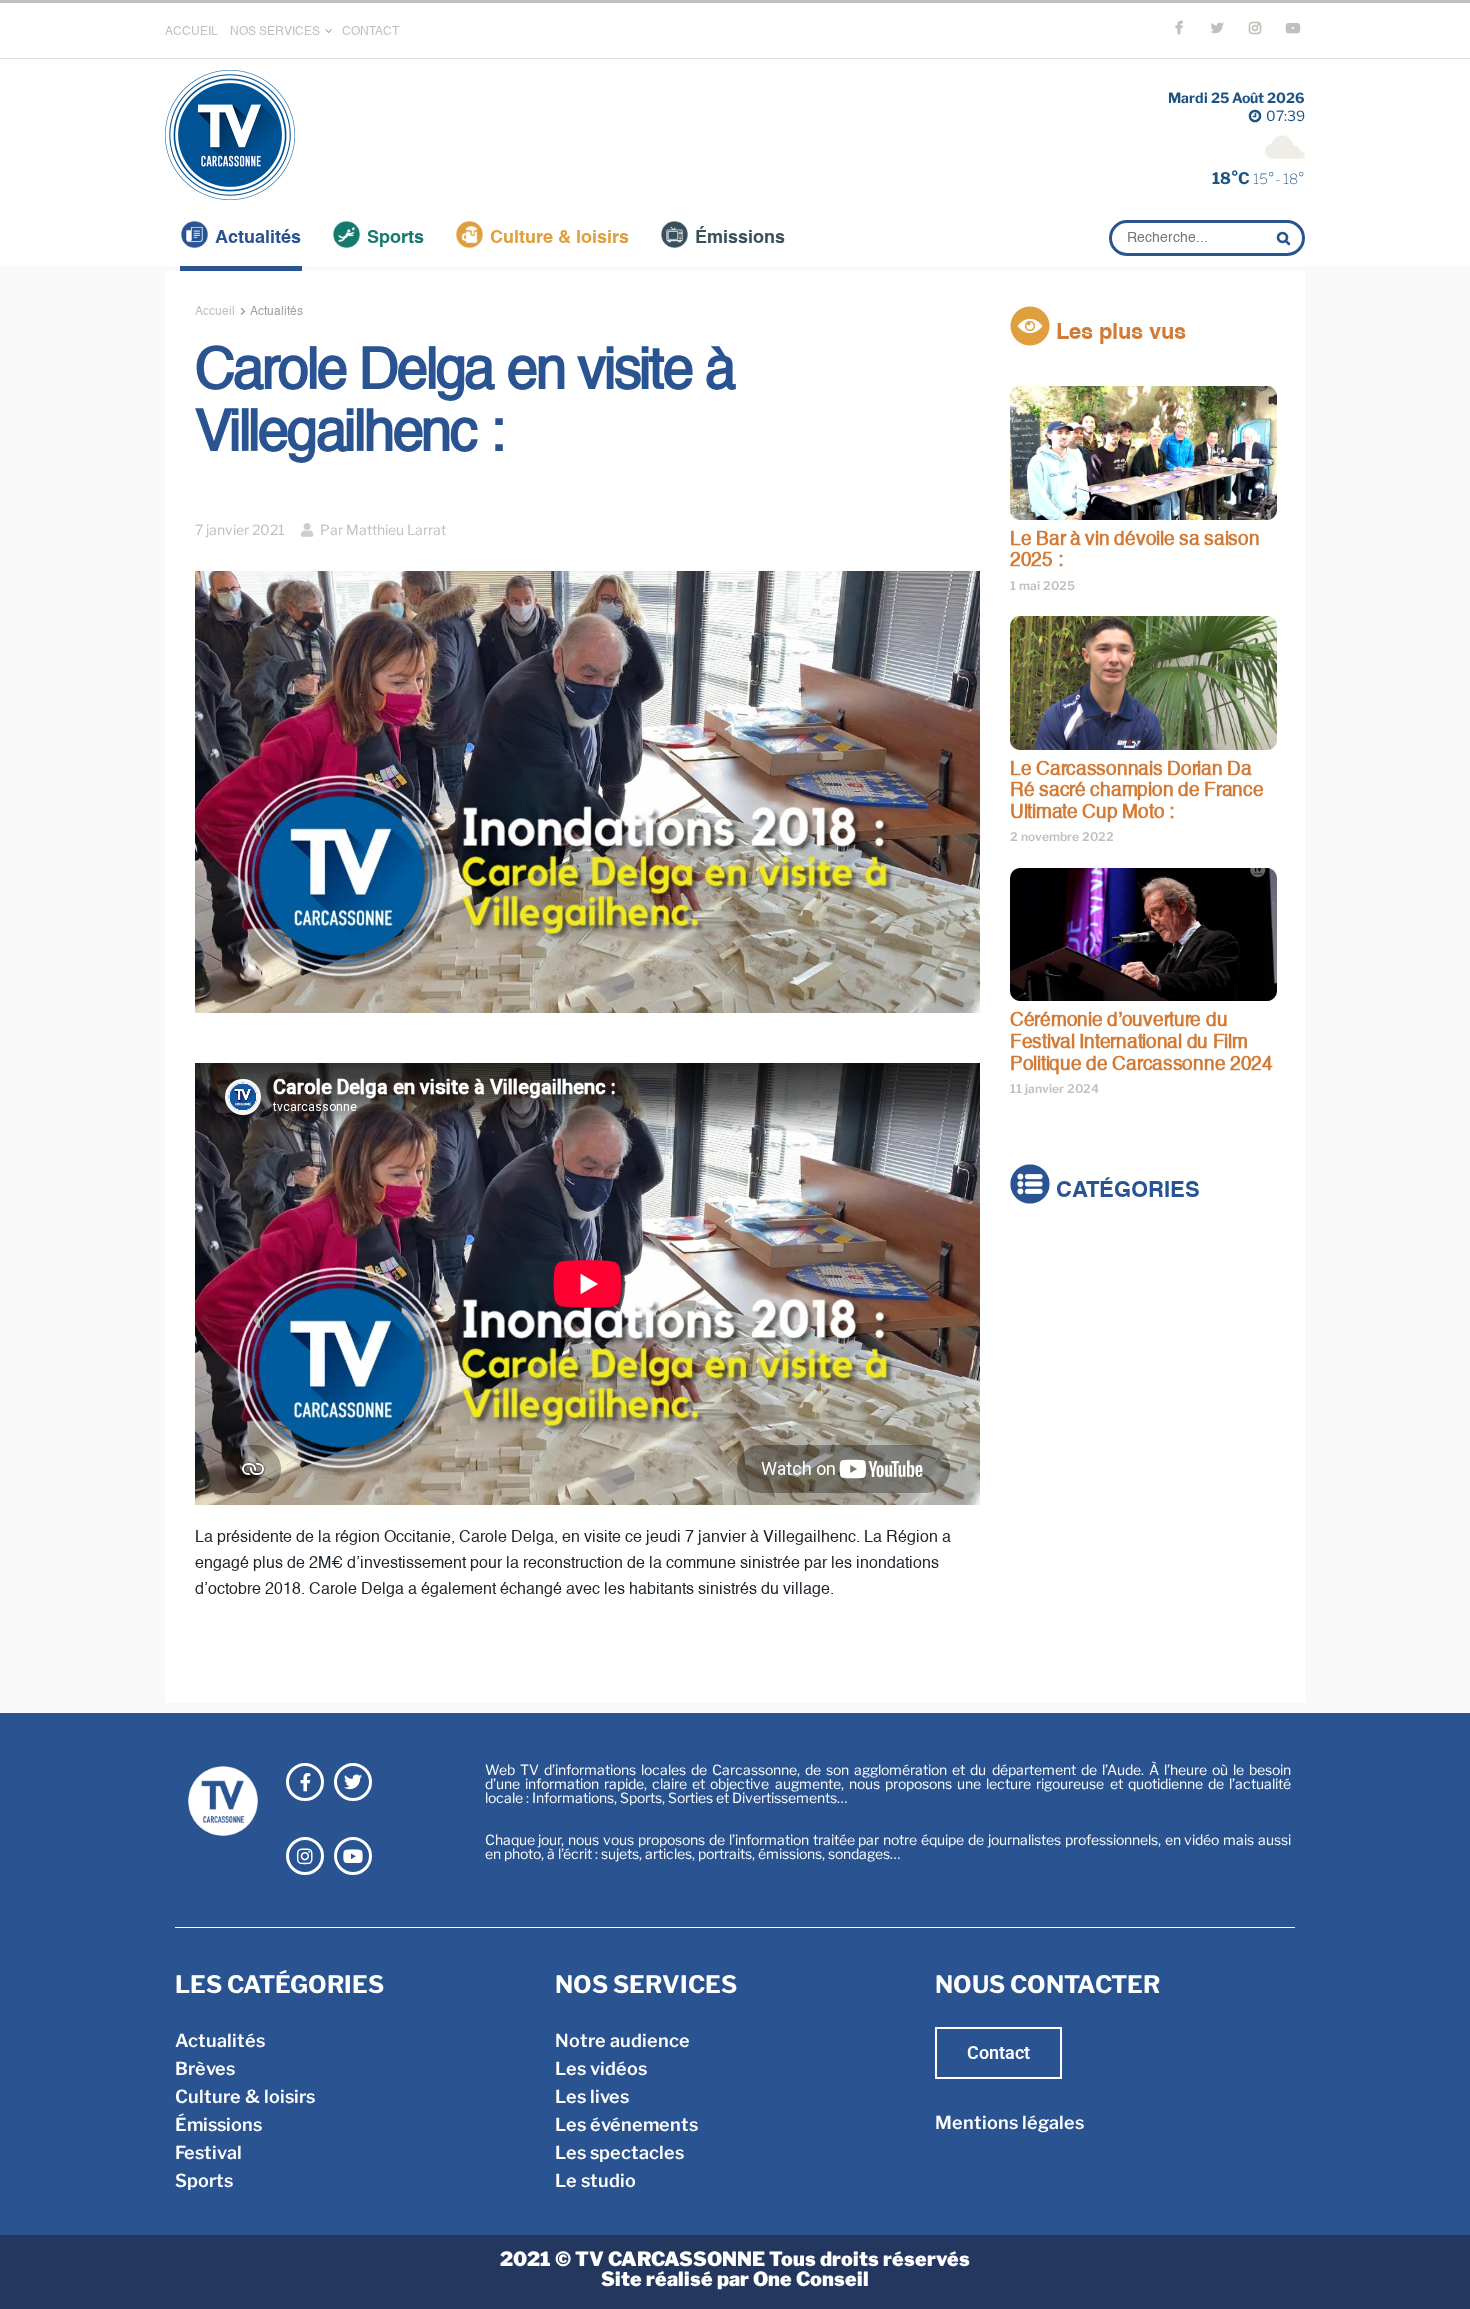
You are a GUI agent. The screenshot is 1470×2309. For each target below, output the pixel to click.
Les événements (626, 2124)
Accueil (215, 312)
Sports (395, 238)
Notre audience (622, 2040)
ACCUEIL (191, 32)
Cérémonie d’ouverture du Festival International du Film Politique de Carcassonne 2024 (1141, 1042)
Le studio (595, 2180)
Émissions (740, 238)
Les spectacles (619, 2152)
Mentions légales (1009, 2122)
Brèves (1040, 1285)
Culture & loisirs (559, 238)
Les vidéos (601, 2068)
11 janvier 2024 (1054, 1088)
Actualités (258, 238)
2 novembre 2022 (1062, 836)
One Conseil (811, 2279)
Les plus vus (1118, 333)
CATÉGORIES (1125, 1192)
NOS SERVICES (275, 32)
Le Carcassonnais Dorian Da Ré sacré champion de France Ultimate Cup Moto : (1136, 791)
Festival (1043, 1369)
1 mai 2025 (1042, 585)
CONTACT (370, 32)
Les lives (592, 2096)
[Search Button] (1286, 238)
